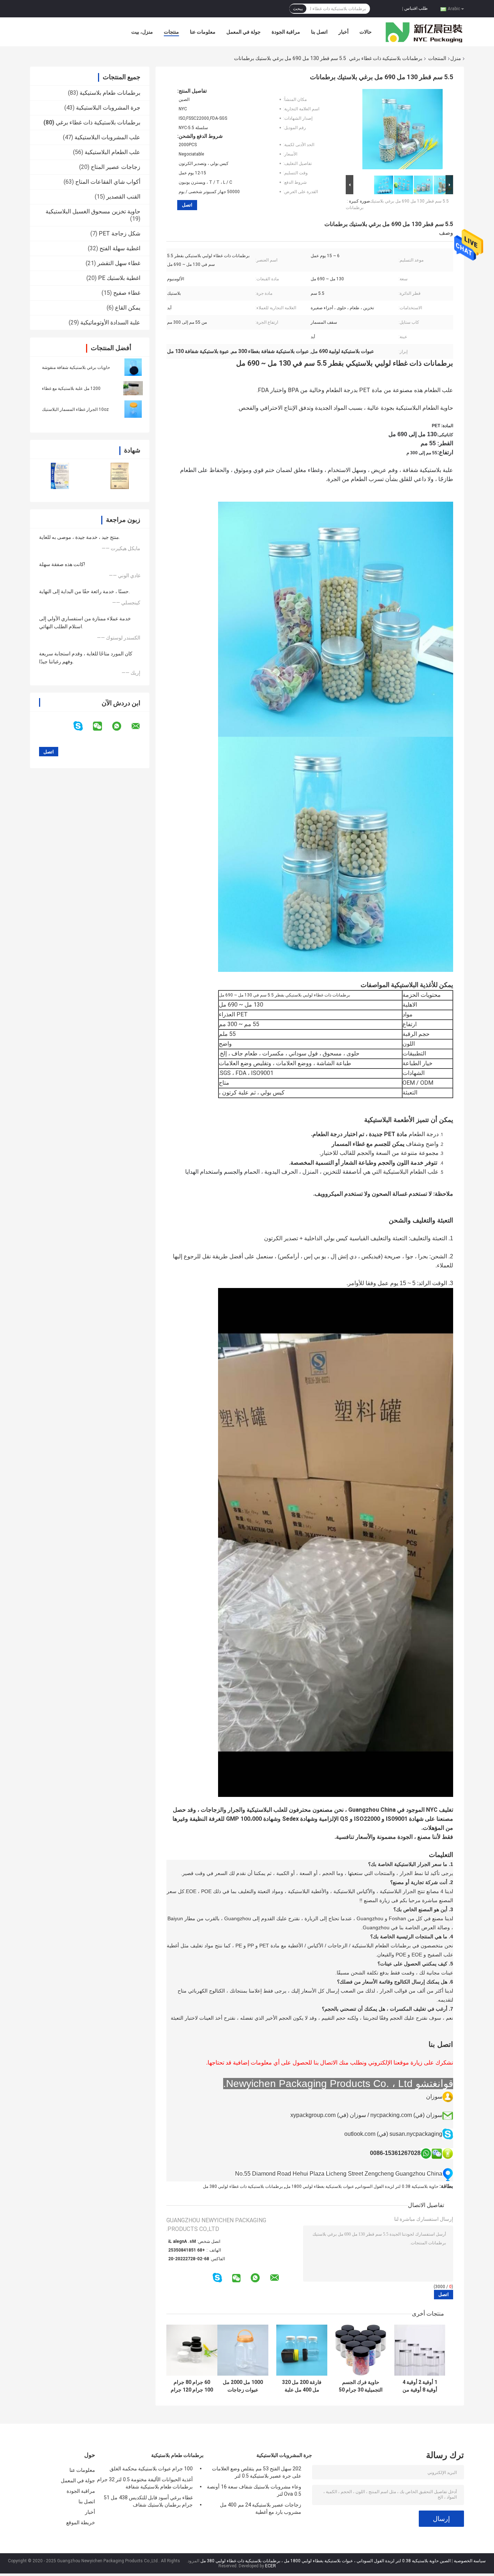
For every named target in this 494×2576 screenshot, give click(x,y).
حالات (366, 32)
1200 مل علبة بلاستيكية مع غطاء (71, 388)
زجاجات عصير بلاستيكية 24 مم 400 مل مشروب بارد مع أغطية (261, 2508)
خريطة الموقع (81, 2522)
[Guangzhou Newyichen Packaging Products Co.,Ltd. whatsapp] (121, 726)
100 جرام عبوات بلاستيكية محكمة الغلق (151, 2469)
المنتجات (437, 58)
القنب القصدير (123, 197)
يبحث (298, 9)
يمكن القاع (128, 308)
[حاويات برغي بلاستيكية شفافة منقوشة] (133, 367)
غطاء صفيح (127, 293)
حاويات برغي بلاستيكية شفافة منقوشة (76, 367)
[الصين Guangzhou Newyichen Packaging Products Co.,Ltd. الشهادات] (60, 476)
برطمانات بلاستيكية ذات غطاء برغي (386, 58)
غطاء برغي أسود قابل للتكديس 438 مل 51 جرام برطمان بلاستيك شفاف (148, 2501)
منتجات (171, 32)
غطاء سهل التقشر (119, 263)
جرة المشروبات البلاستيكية (108, 108)
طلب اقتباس (416, 8)
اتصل (187, 205)
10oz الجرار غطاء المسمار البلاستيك (75, 409)
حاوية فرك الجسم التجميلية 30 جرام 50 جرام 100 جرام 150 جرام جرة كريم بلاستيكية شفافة (361, 2386)
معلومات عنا (203, 32)
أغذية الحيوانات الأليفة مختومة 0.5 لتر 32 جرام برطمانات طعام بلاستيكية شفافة (145, 2483)
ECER (271, 2566)
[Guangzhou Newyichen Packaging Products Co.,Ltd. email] (140, 726)
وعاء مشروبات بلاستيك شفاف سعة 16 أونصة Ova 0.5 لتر (254, 2490)
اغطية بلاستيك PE (119, 278)
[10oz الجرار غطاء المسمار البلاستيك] (133, 409)
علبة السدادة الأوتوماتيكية (110, 322)
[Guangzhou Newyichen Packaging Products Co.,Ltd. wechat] (102, 726)
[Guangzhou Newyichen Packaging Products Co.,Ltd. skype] (83, 726)
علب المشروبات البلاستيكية (107, 137)
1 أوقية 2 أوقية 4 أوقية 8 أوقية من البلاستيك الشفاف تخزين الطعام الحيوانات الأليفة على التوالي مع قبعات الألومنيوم (420, 2386)
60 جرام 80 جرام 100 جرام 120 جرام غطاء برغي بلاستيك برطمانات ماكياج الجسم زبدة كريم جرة (192, 2386)
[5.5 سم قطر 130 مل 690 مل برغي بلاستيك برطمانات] (403, 131)
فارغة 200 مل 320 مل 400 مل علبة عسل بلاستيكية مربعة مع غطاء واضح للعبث (302, 2386)
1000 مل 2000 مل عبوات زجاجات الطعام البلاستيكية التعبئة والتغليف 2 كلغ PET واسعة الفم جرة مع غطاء (243, 2386)
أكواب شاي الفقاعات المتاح (108, 182)
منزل (456, 58)
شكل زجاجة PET (120, 233)
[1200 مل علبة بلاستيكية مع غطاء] (133, 388)
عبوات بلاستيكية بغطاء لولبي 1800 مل (320, 2186)
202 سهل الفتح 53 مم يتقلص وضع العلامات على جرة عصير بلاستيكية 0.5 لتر (257, 2472)
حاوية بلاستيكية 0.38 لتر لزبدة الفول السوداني (397, 2186)
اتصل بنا (319, 32)
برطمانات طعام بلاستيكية (110, 93)
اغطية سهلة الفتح (120, 248)
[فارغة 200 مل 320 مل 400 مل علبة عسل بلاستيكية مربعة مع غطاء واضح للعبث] (302, 2350)
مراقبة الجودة (286, 32)
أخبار (344, 32)
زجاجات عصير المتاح (116, 167)
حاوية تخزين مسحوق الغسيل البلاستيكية (93, 211)
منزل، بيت (142, 32)
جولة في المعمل (244, 32)
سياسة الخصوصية (470, 2561)
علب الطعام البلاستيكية (112, 152)
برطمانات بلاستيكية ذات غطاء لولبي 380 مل (243, 2186)
